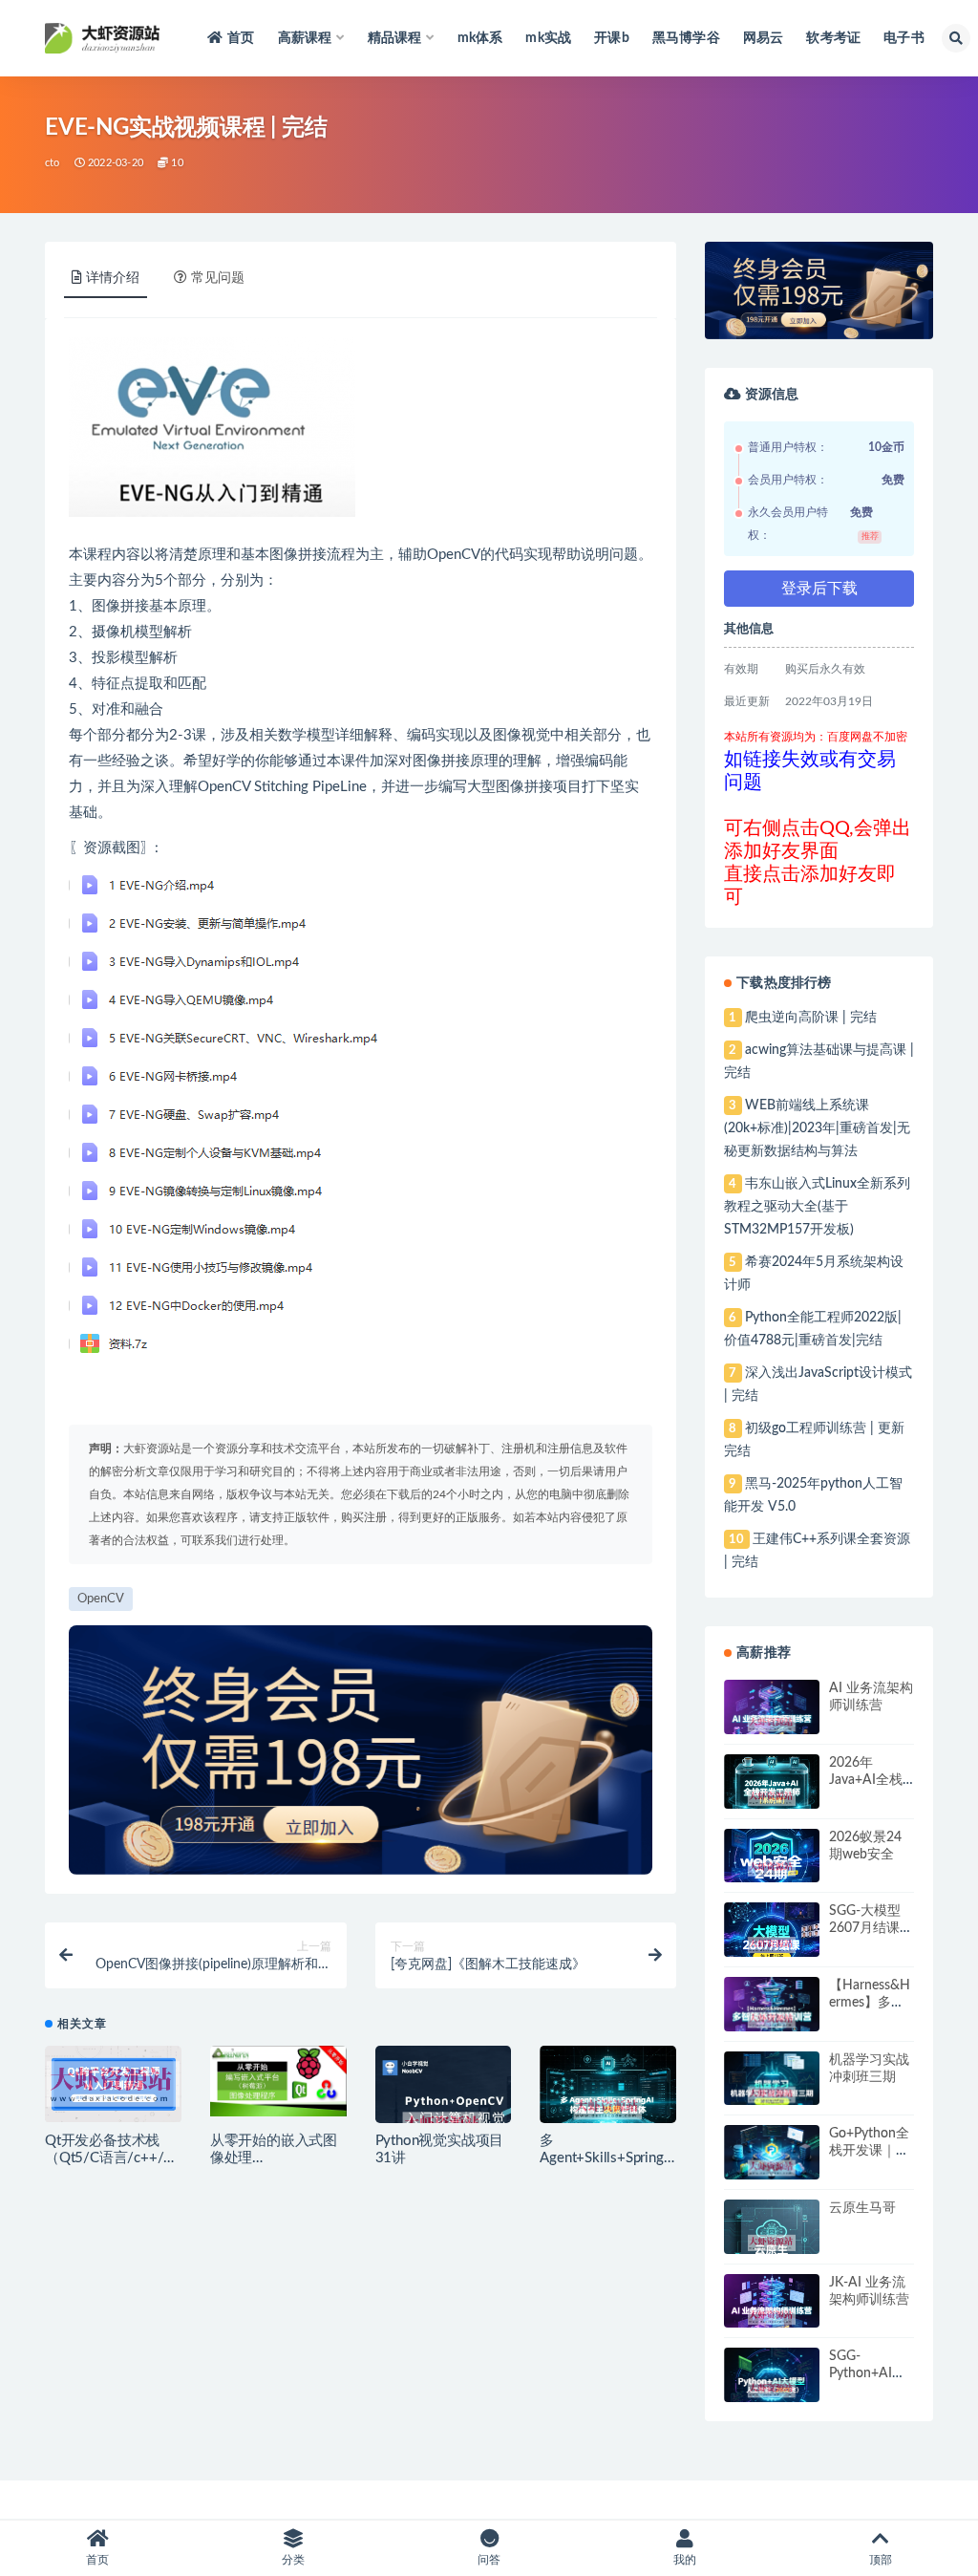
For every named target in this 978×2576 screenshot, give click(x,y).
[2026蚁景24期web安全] (772, 1868)
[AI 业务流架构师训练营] (772, 1723)
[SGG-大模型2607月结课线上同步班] (772, 1945)
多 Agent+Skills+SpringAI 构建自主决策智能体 (608, 2158)
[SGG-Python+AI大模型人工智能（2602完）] (772, 2389)
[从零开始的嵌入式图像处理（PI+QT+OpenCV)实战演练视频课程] (278, 2081)
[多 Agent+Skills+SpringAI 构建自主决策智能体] (608, 2108)
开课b (612, 38)
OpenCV (454, 555)
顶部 (881, 2560)
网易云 (764, 38)
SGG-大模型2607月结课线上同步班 (871, 1928)
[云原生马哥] (772, 2243)
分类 (293, 2560)
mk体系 (480, 38)
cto (53, 163)
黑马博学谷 (686, 38)
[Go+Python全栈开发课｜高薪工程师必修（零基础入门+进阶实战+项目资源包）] (772, 2168)
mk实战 (548, 38)
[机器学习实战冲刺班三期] (772, 2095)
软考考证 (833, 38)
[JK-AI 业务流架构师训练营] (772, 2317)
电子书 (904, 38)
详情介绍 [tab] (113, 278)
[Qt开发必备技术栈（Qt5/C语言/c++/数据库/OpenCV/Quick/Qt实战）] (113, 2084)
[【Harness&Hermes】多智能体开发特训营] (772, 2020)
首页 (241, 38)
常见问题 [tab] (218, 278)
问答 (489, 2560)
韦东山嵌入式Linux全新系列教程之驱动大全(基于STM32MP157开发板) (817, 1207)
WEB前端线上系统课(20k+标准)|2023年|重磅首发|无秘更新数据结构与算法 (817, 1128)
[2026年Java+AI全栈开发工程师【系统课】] (772, 1798)
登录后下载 (819, 589)
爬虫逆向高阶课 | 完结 (811, 1018)
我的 (685, 2560)
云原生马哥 (862, 2208)
